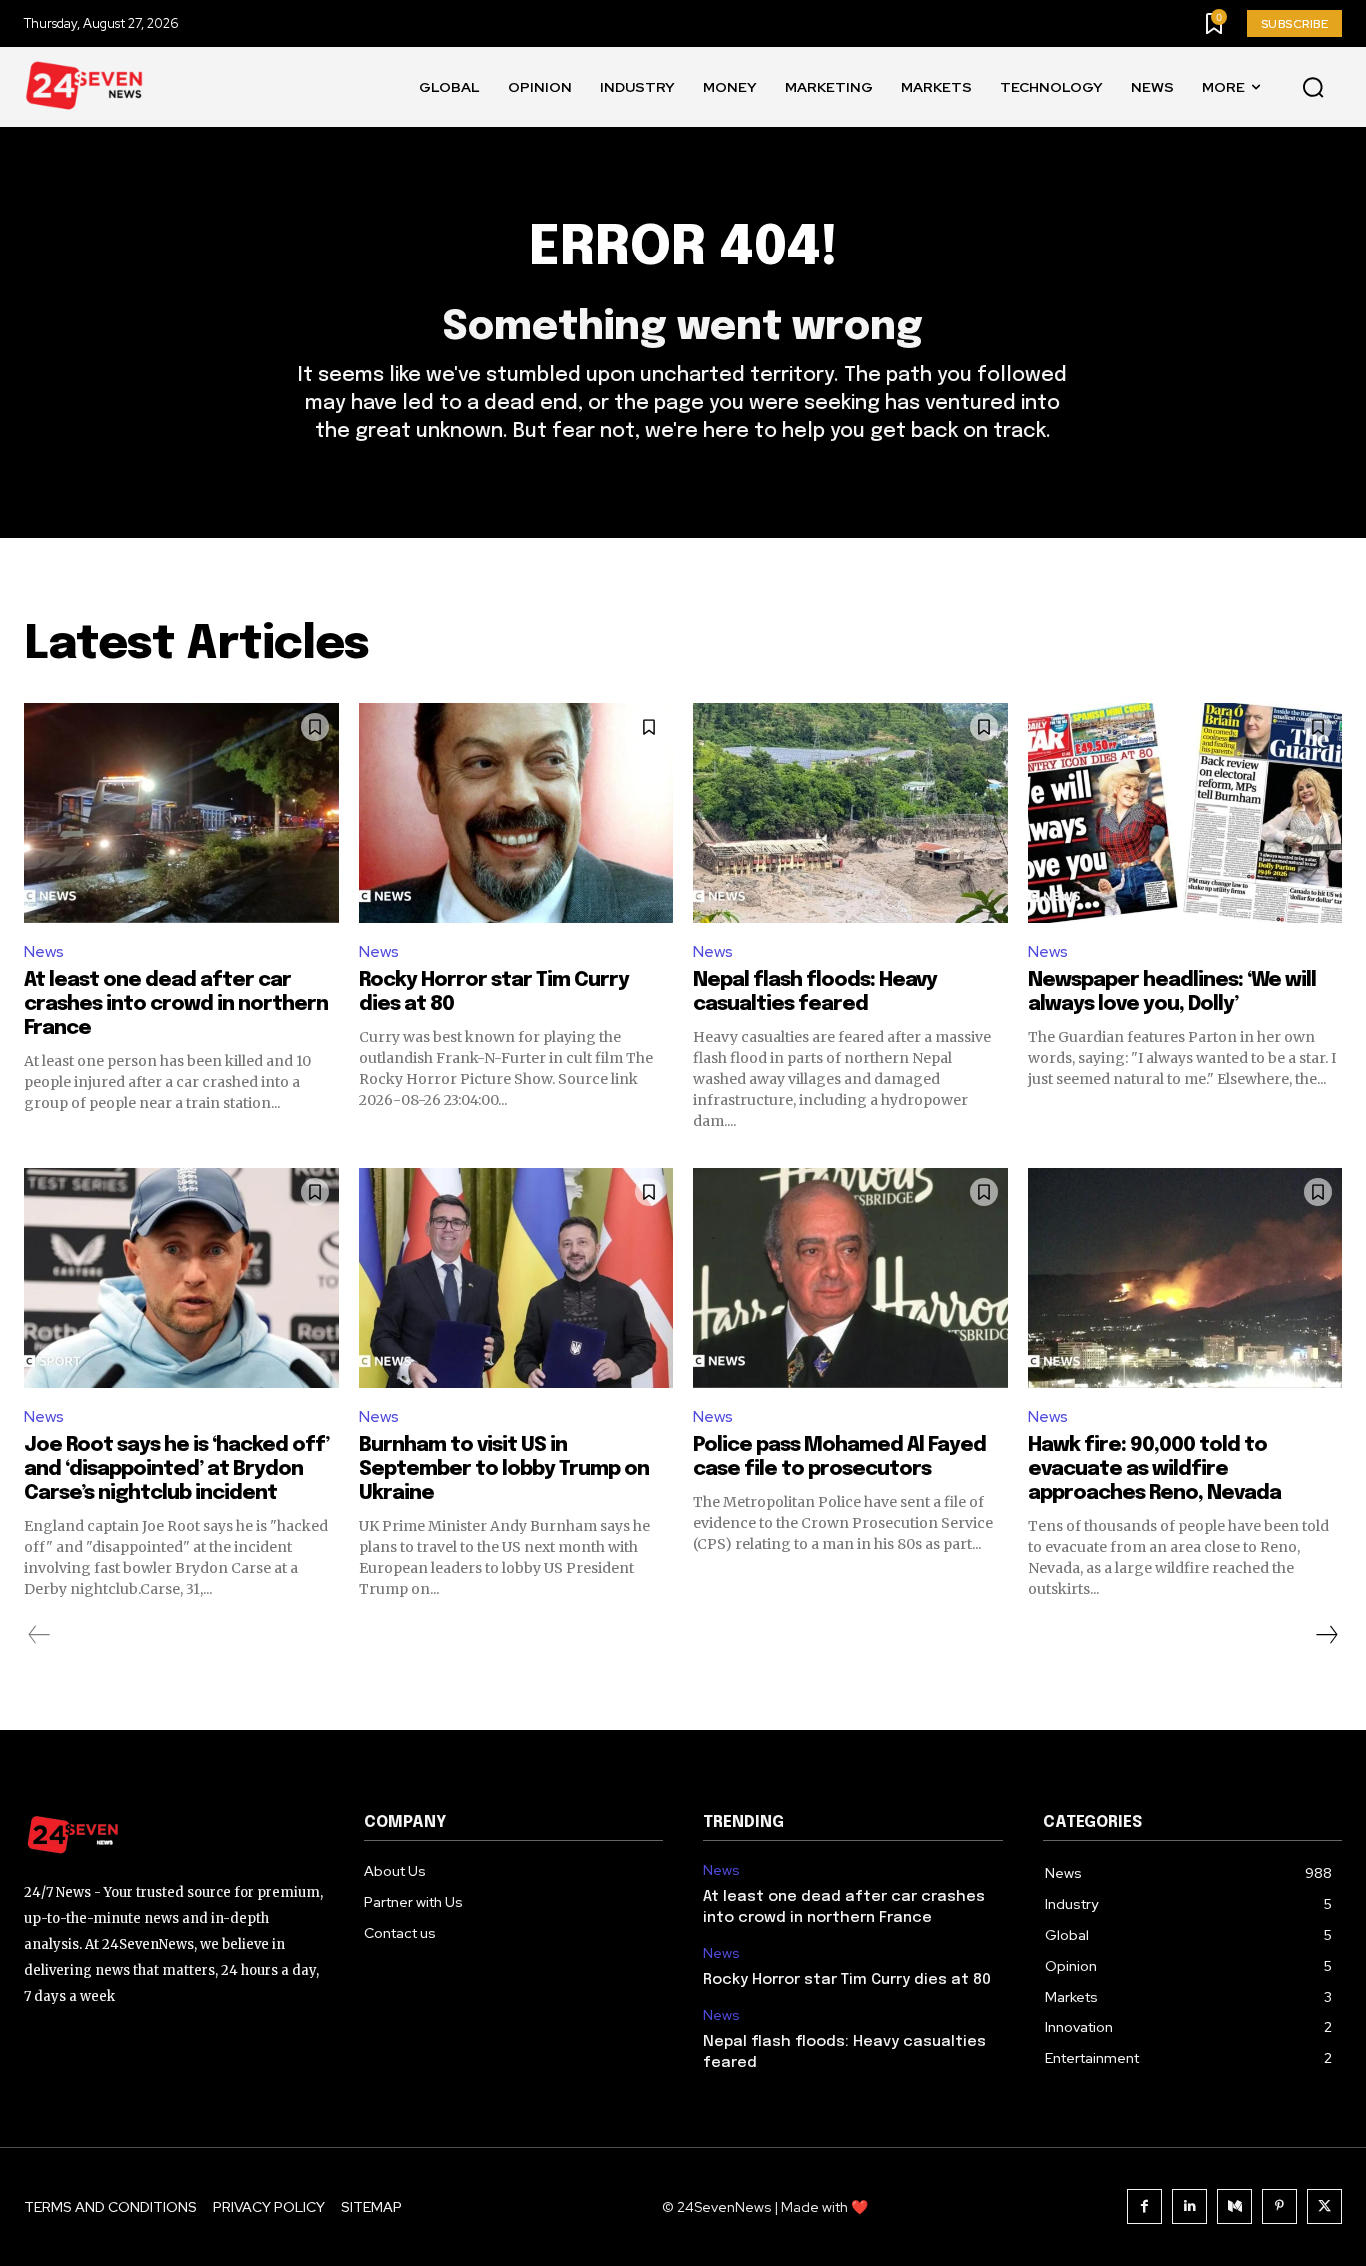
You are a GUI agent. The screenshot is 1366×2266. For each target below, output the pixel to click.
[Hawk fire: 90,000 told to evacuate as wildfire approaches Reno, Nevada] (1185, 1278)
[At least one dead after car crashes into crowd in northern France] (181, 813)
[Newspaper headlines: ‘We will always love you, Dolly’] (1185, 813)
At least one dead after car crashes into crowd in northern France (176, 1004)
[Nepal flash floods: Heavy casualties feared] (850, 813)
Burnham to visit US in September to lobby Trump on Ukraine (504, 1469)
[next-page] (1326, 1635)
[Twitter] (1324, 2206)
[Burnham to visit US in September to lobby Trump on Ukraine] (516, 1278)
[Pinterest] (1279, 2206)
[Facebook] (1144, 2206)
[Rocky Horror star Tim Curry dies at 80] (516, 813)
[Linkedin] (1189, 2206)
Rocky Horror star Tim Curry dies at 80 (847, 1980)
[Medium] (1234, 2206)
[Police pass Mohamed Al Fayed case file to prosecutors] (850, 1278)
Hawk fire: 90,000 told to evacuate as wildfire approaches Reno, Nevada (1154, 1469)
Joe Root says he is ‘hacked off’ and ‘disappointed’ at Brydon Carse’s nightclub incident (176, 1469)
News (44, 951)
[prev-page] (39, 1635)
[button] (1313, 88)
